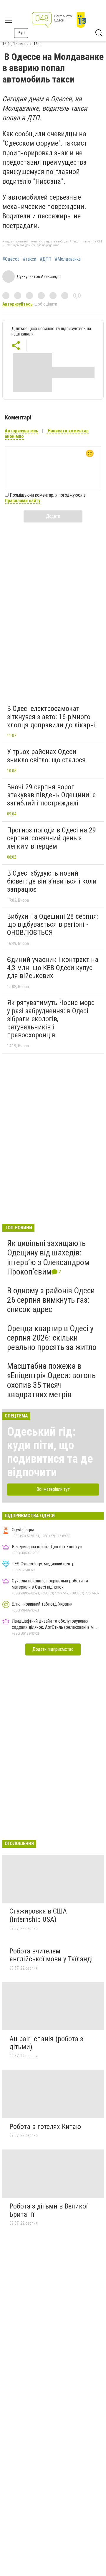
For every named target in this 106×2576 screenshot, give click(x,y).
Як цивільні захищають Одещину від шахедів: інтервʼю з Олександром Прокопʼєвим (48, 1257)
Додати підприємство (53, 1649)
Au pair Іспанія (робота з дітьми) (46, 2043)
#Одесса (11, 259)
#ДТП (45, 259)
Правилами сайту (23, 501)
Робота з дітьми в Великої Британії (48, 2210)
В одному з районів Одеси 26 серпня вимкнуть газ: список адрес (51, 1300)
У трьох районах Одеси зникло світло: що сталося (46, 756)
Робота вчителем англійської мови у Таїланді (51, 1955)
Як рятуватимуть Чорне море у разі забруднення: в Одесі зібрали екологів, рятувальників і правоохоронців (51, 1019)
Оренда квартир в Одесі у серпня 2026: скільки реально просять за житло (52, 1338)
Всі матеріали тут (53, 1489)
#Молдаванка (68, 259)
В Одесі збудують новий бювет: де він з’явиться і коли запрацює (52, 881)
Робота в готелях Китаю (45, 2127)
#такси (30, 259)
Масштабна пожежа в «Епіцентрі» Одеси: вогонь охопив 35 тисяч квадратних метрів (51, 1380)
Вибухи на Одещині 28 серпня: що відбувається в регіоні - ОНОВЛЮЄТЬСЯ (53, 924)
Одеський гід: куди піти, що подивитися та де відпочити (50, 1452)
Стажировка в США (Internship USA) (38, 1915)
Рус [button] (21, 33)
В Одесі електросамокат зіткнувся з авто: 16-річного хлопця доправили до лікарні (51, 717)
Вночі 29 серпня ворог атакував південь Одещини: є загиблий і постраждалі (51, 795)
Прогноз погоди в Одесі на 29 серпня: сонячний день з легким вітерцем (52, 838)
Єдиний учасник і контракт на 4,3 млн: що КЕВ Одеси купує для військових (53, 968)
